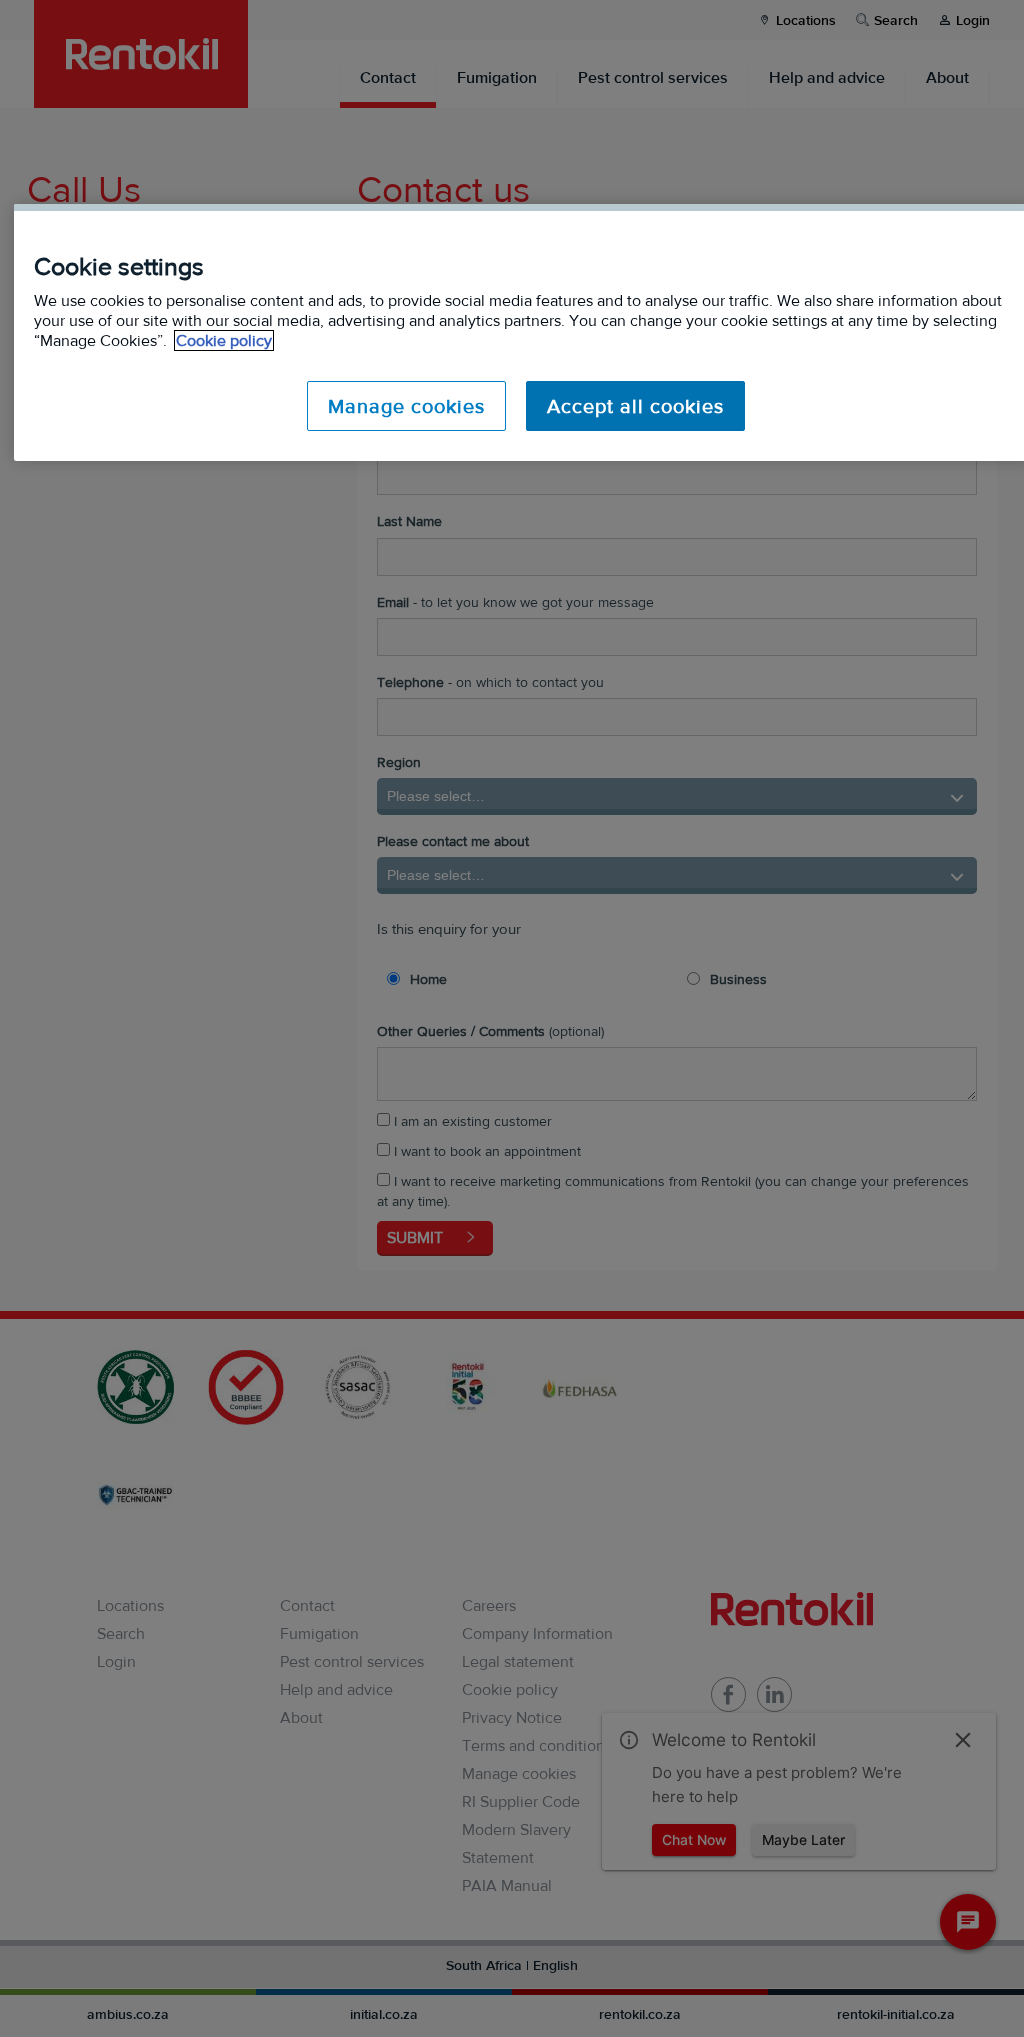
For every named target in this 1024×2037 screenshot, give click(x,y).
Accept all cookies (635, 406)
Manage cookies (406, 406)
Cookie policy (224, 340)
